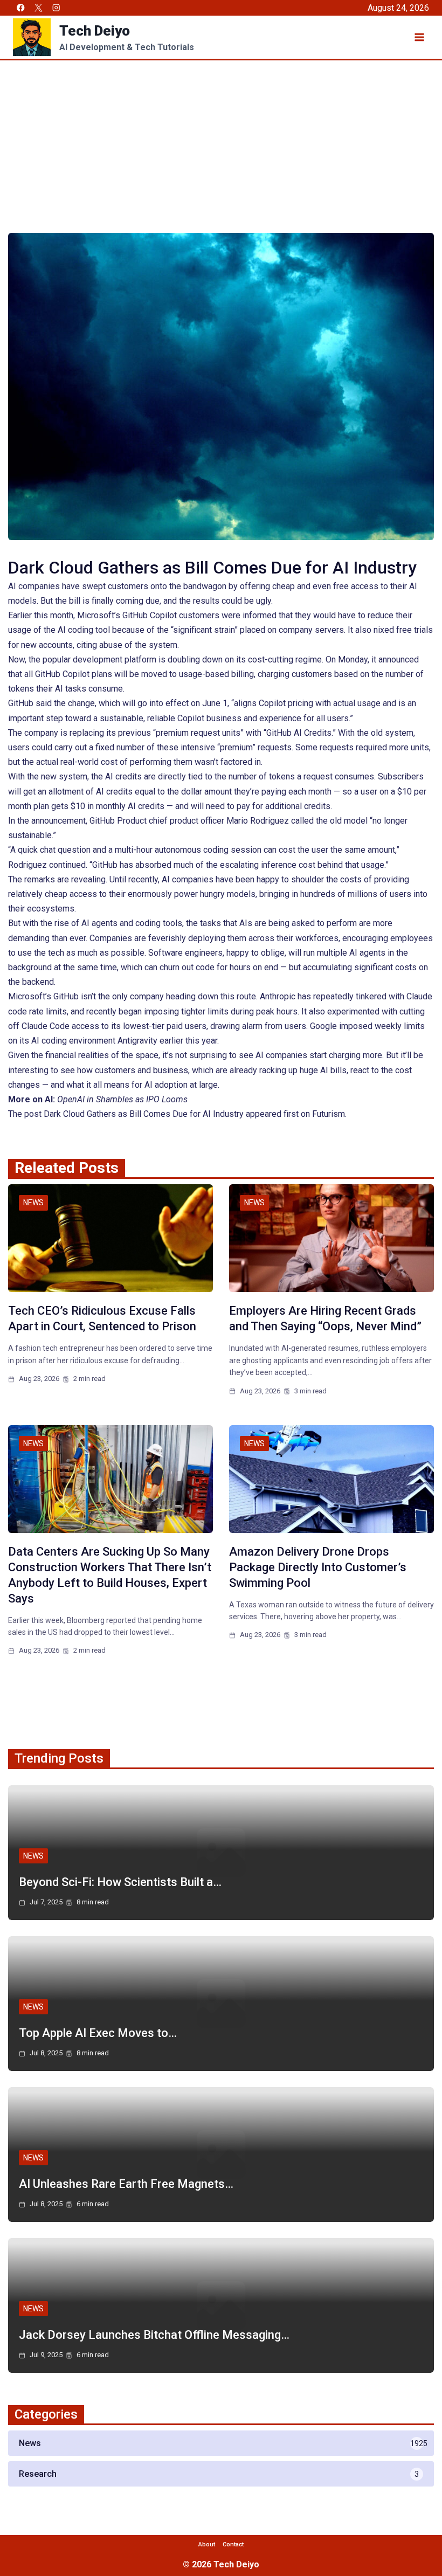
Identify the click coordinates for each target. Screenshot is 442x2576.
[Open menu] (419, 37)
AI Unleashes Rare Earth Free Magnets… (126, 2184)
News (33, 1203)
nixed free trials (403, 630)
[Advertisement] (221, 141)
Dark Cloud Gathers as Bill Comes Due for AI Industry (144, 1114)
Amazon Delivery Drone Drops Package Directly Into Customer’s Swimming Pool (318, 1567)
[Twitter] (39, 8)
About (207, 2544)
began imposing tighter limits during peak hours (208, 1011)
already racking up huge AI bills (288, 1070)
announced (399, 659)
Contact (233, 2544)
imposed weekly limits (382, 1026)
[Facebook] (21, 8)
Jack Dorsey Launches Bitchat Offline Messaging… (154, 2335)
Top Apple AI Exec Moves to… (98, 2033)
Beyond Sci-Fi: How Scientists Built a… (120, 1882)
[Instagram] (56, 8)
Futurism (329, 1114)
